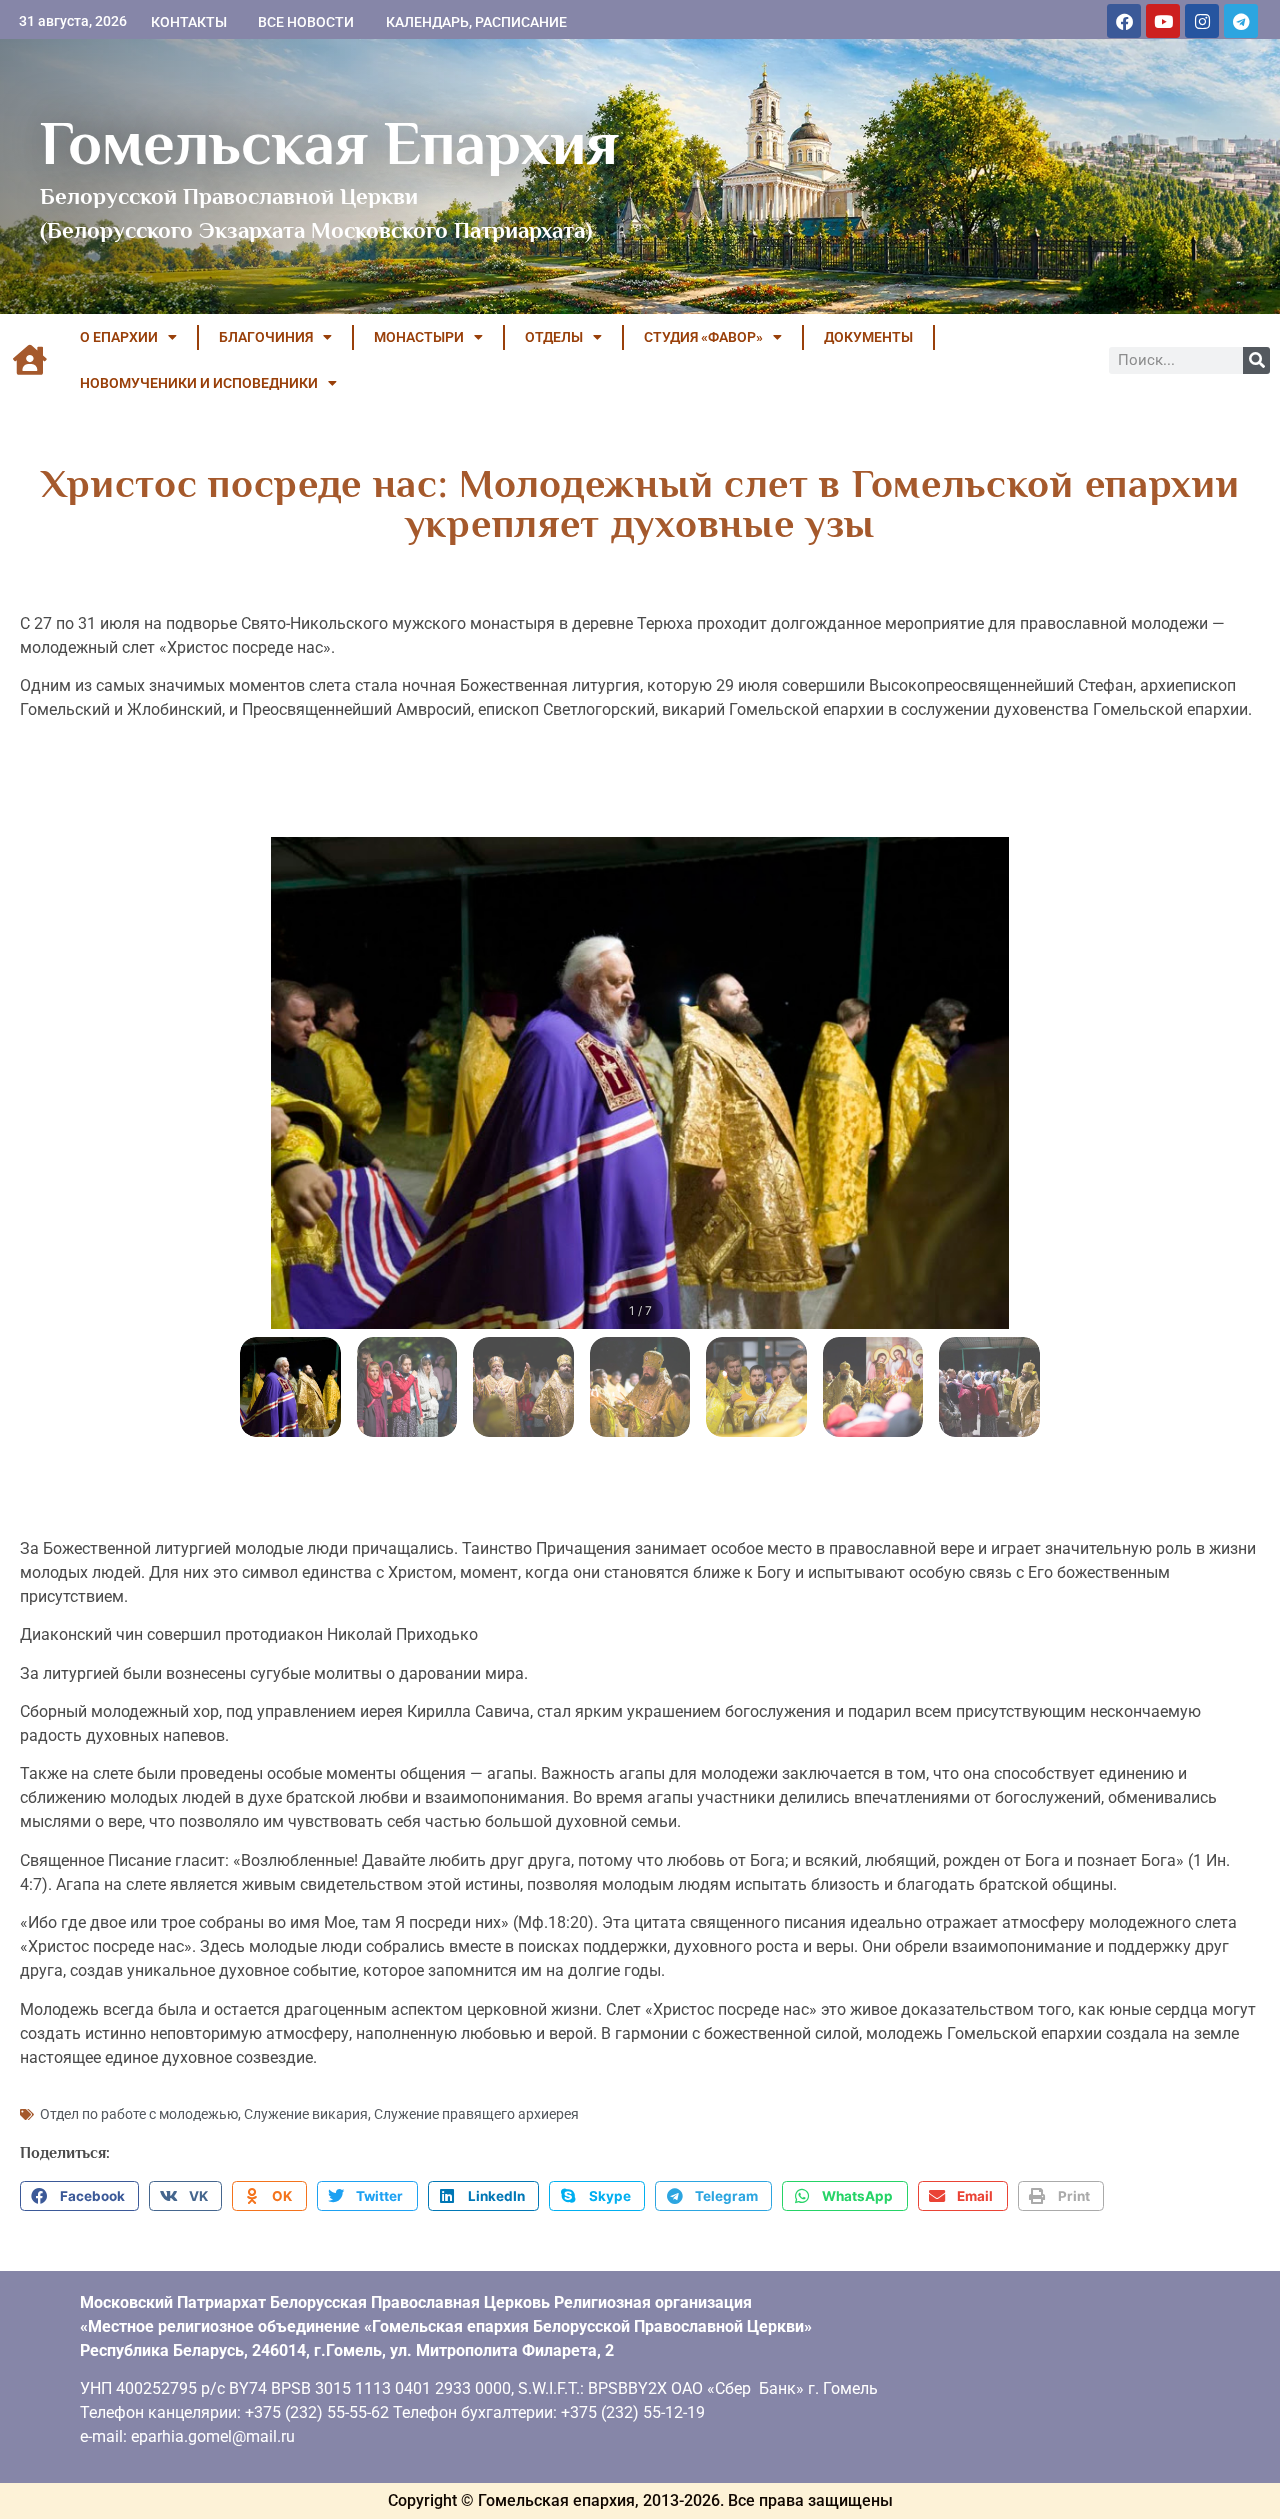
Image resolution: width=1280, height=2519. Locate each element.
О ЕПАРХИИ (119, 337)
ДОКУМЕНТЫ (868, 337)
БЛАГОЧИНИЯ (266, 337)
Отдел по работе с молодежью (139, 2114)
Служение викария (306, 2114)
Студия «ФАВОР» (703, 337)
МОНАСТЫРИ (419, 337)
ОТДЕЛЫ (554, 337)
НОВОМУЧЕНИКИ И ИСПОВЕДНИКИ (199, 383)
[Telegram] (1241, 21)
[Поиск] (1256, 360)
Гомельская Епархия (329, 143)
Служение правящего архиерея (476, 2114)
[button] (79, 2196)
